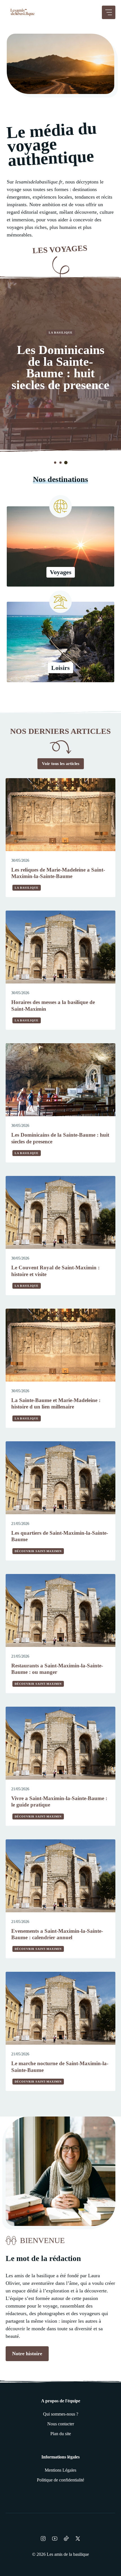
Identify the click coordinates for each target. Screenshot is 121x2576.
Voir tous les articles (61, 764)
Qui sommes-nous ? (61, 2414)
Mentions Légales (60, 2470)
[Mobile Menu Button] (109, 12)
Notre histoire (27, 2354)
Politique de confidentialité (60, 2480)
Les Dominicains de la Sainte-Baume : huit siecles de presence (60, 367)
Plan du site (61, 2434)
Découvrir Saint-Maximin (38, 1551)
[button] (55, 463)
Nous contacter (61, 2424)
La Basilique (61, 333)
